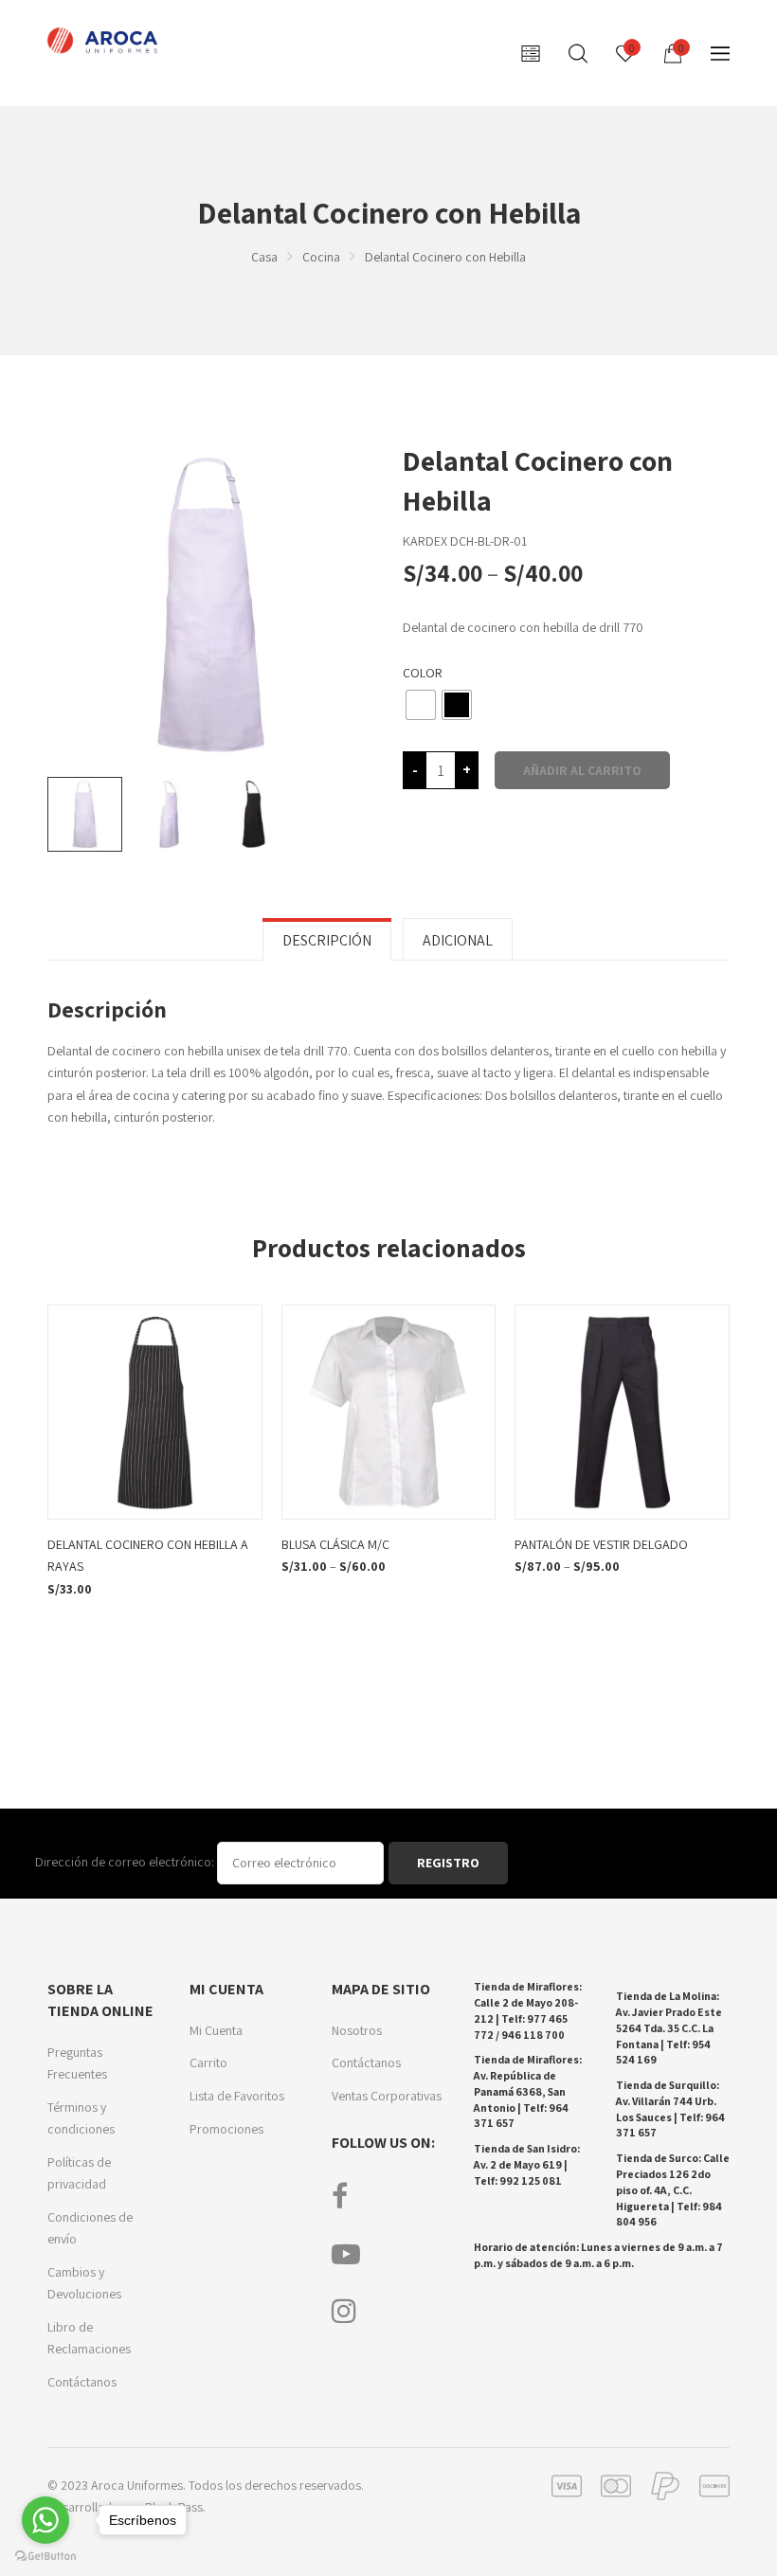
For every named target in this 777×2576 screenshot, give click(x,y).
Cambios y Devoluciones (84, 2283)
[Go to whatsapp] (45, 2520)
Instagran (344, 2311)
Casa (264, 257)
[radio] (421, 705)
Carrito (208, 2063)
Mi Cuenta (216, 2030)
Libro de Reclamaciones (89, 2338)
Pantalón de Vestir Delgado (601, 1544)
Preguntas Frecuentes (77, 2063)
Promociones (226, 2129)
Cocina (321, 257)
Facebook (340, 2196)
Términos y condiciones (81, 2118)
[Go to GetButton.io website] (45, 2557)
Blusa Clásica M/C (335, 1544)
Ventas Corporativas (387, 2096)
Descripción (327, 940)
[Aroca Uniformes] (105, 41)
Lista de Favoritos (237, 2096)
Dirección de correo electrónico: (126, 1862)
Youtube (346, 2254)
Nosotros (357, 2030)
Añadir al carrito (582, 770)
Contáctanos (82, 2382)
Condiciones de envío (90, 2228)
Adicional (458, 940)
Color (423, 673)
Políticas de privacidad (79, 2173)
